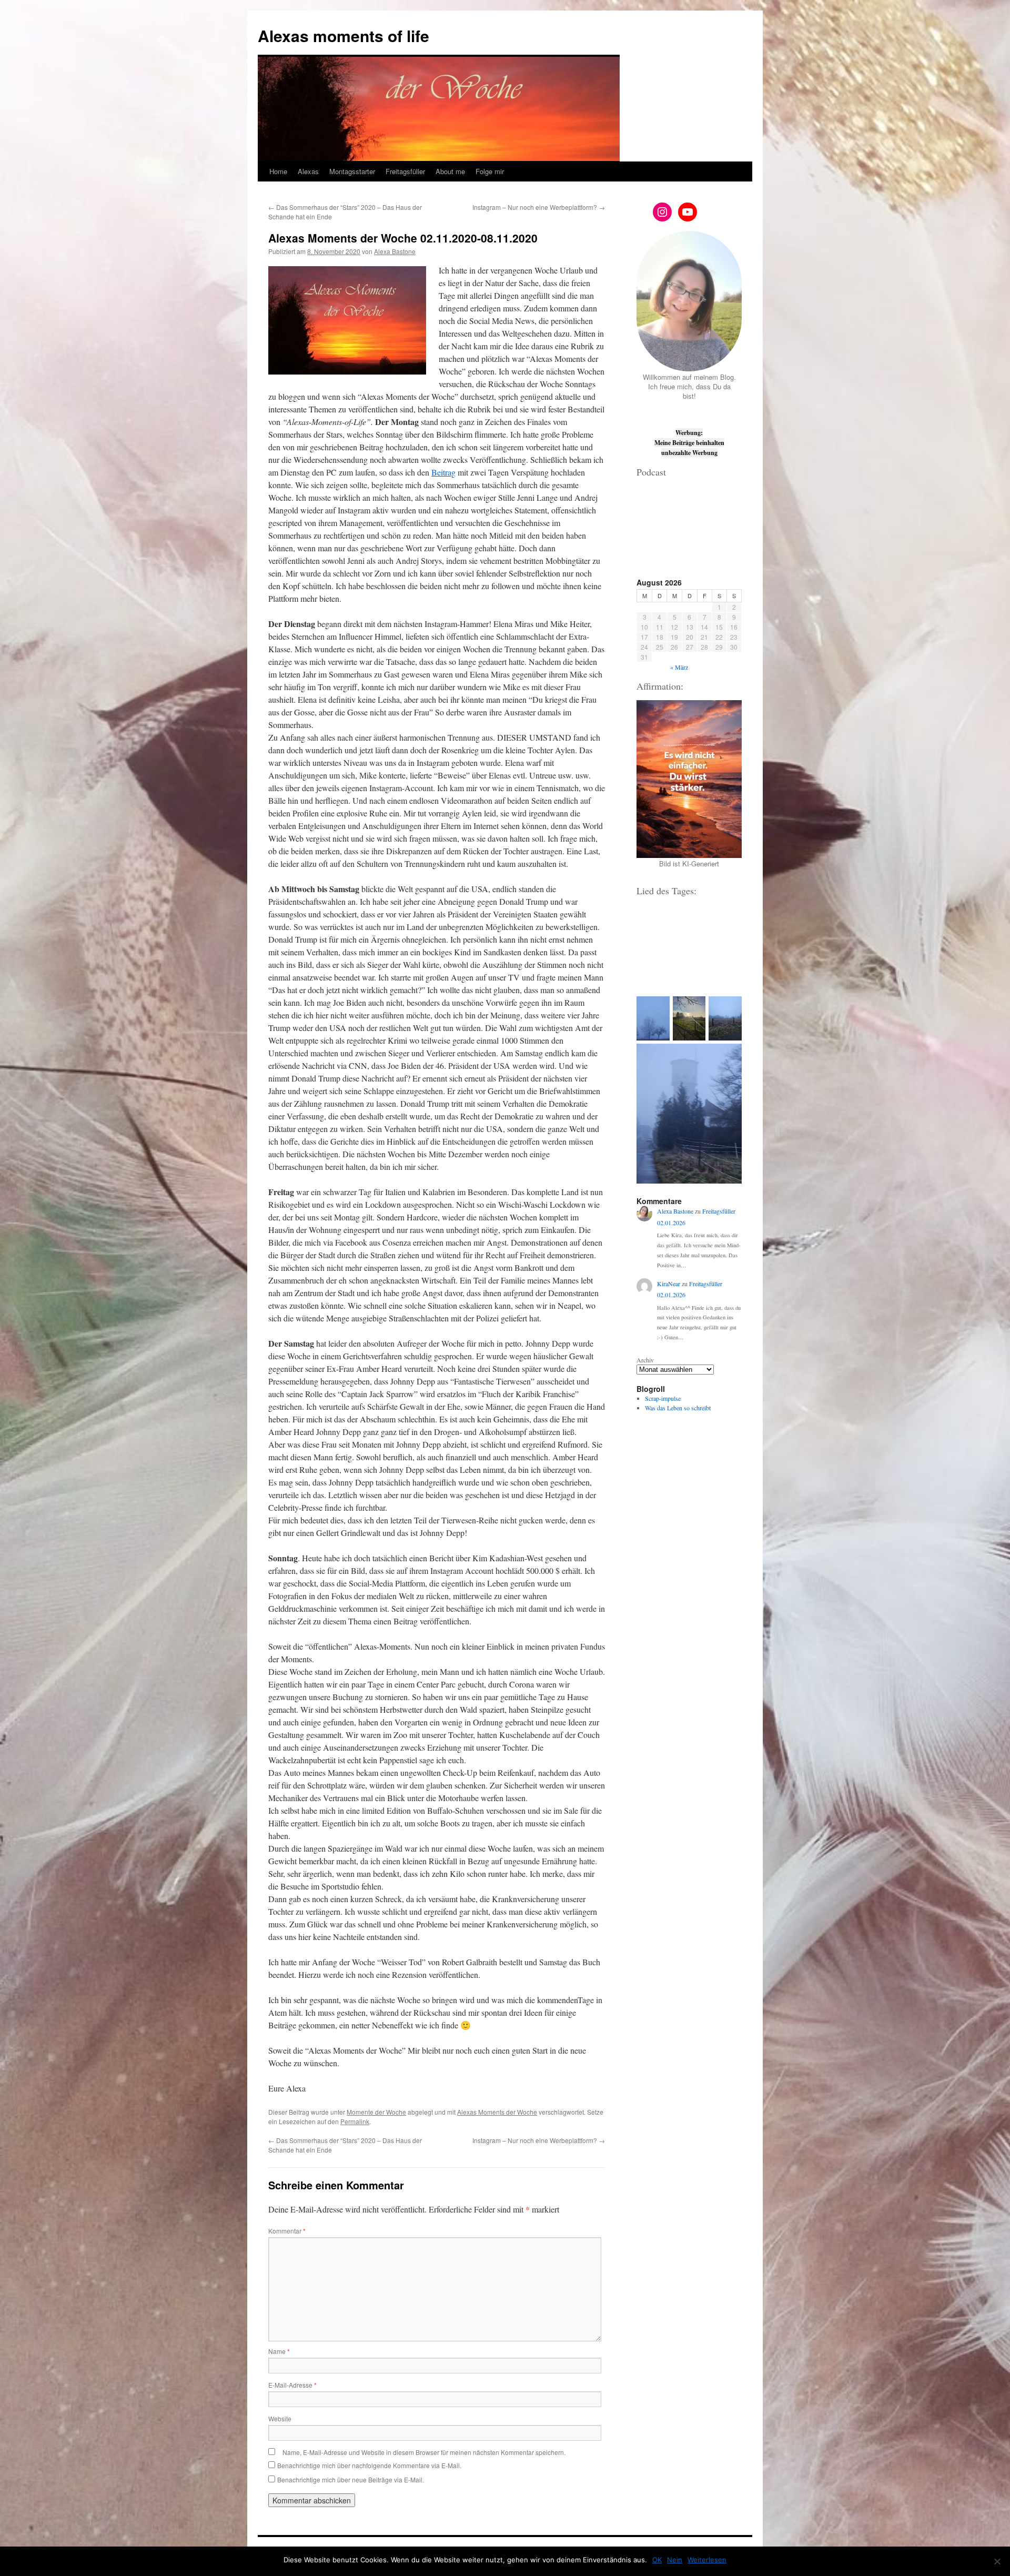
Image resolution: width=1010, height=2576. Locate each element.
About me (450, 171)
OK (657, 2560)
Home (278, 171)
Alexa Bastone (395, 251)
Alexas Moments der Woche (497, 2112)
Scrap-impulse (663, 1398)
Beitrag (443, 472)
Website (280, 2418)
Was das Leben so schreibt (678, 1408)
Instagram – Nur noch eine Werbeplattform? (539, 207)
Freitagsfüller (405, 171)
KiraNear (669, 1284)
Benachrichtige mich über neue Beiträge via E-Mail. (351, 2479)
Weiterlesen (707, 2560)
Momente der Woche (376, 2112)
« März (679, 667)
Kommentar (287, 2231)
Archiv (645, 1360)
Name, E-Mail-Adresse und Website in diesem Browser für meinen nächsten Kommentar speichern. (424, 2452)
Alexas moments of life (344, 36)
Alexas (308, 171)
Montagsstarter (352, 171)
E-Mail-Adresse (292, 2385)
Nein (675, 2560)
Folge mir (490, 171)
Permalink (355, 2121)
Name (279, 2351)
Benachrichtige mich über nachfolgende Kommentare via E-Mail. (369, 2465)
